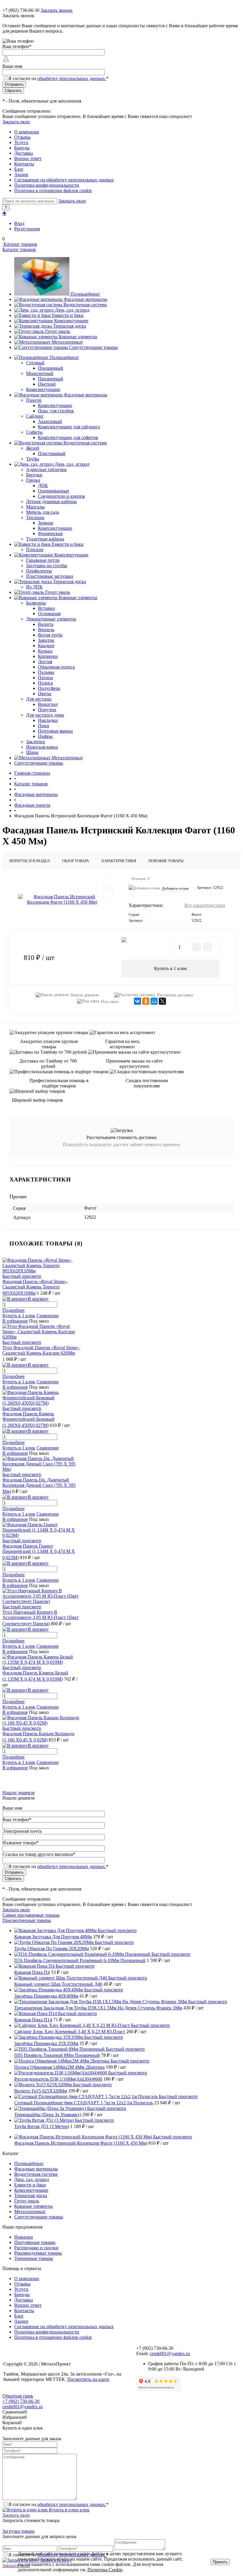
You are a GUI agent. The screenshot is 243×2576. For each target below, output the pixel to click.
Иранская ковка (42, 747)
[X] (162, 1001)
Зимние (46, 523)
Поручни (47, 710)
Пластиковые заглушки (50, 576)
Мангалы (35, 507)
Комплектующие (71, 321)
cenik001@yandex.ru (170, 2354)
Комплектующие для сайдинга (69, 427)
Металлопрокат (67, 342)
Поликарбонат (85, 294)
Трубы (33, 459)
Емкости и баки (68, 315)
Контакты (24, 164)
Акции (21, 174)
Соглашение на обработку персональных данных (64, 180)
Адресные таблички (46, 469)
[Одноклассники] (146, 1001)
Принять (220, 2562)
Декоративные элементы (51, 619)
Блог (19, 169)
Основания (49, 614)
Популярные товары (35, 2242)
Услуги (21, 142)
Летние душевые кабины (51, 501)
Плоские (35, 550)
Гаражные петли (43, 560)
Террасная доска (69, 326)
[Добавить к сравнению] (107, 894)
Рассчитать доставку (175, 995)
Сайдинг (35, 416)
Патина (45, 678)
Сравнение (48, 1316)
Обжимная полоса (56, 667)
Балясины (36, 603)
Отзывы (22, 137)
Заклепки (36, 742)
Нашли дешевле (85, 995)
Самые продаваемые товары (31, 1915)
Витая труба (50, 635)
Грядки (33, 480)
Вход (19, 223)
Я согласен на (58, 78)
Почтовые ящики (55, 731)
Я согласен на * (58, 2504)
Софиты (34, 432)
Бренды (22, 148)
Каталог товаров (20, 244)
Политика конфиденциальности (47, 185)
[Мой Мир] (154, 1001)
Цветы (45, 694)
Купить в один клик (69, 2510)
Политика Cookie (105, 2570)
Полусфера (49, 688)
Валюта (46, 624)
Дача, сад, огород (72, 310)
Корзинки (48, 656)
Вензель (46, 630)
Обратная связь (18, 2396)
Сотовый (35, 363)
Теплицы (35, 517)
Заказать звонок (57, 10)
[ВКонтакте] (138, 1001)
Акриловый (50, 421)
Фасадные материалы (85, 299)
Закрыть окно (16, 122)
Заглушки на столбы (47, 566)
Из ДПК (34, 587)
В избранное (15, 1321)
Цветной (47, 384)
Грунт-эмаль (57, 331)
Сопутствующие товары (93, 347)
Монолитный (40, 373)
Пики (44, 726)
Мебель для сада (43, 512)
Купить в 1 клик (171, 968)
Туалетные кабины (45, 539)
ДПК (43, 485)
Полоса (45, 683)
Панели (34, 400)
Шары (32, 752)
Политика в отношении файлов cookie (53, 190)
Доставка (24, 153)
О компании (27, 132)
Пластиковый (52, 453)
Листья (45, 662)
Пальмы (46, 672)
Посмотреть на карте (88, 2379)
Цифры (45, 736)
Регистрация (27, 229)
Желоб (33, 448)
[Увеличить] (62, 899)
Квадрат (46, 646)
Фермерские (50, 533)
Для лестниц (39, 699)
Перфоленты (39, 571)
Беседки (34, 475)
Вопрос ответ (28, 158)
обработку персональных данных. (72, 78)
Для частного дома (45, 715)
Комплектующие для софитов (68, 437)
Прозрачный (51, 368)
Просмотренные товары (27, 1920)
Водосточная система (85, 305)
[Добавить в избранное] (107, 881)
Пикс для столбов (56, 411)
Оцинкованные (53, 491)
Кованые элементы (78, 337)
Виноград (48, 704)
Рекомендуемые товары (38, 2253)
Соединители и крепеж (61, 496)
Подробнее (13, 1310)
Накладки (48, 720)
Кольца (45, 651)
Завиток (46, 640)
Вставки (46, 608)
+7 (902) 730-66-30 (21, 10)
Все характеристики (205, 905)
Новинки (24, 2237)
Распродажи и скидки (36, 2248)
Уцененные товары (34, 2258)
